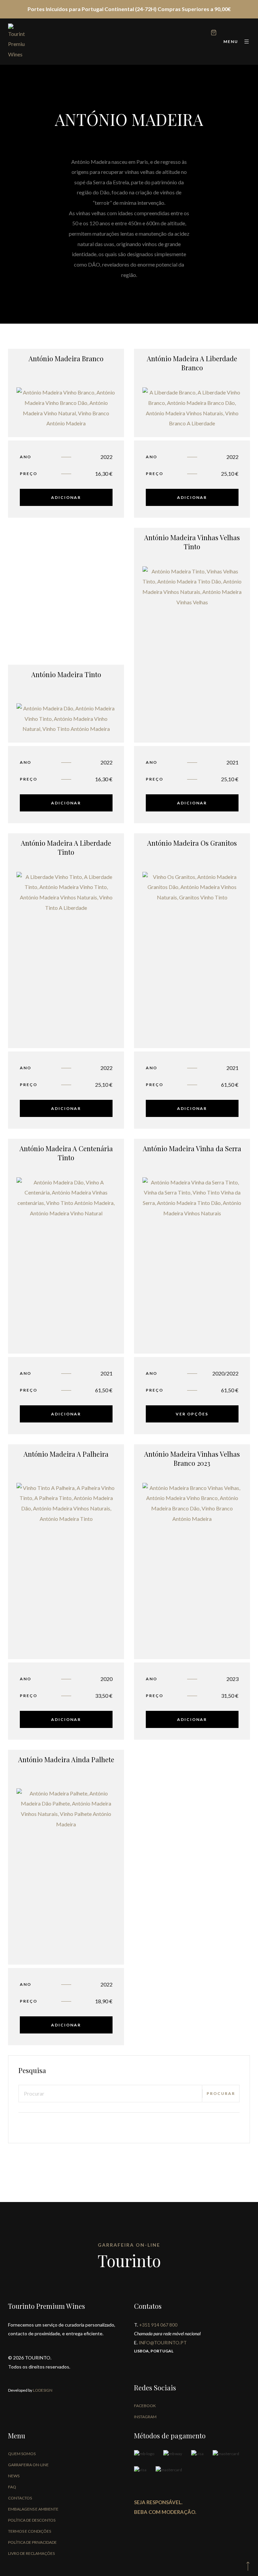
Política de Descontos (32, 2520)
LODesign (42, 2390)
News (14, 2476)
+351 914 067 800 (158, 2325)
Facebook (145, 2406)
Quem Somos (22, 2454)
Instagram (145, 2417)
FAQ (12, 2487)
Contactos (20, 2498)
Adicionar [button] (66, 497)
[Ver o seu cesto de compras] (214, 33)
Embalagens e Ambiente (33, 2509)
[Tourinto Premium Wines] (16, 42)
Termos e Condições (30, 2531)
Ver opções (192, 1414)
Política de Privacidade (32, 2542)
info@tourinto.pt (163, 2343)
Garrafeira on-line (28, 2465)
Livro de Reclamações (31, 2553)
